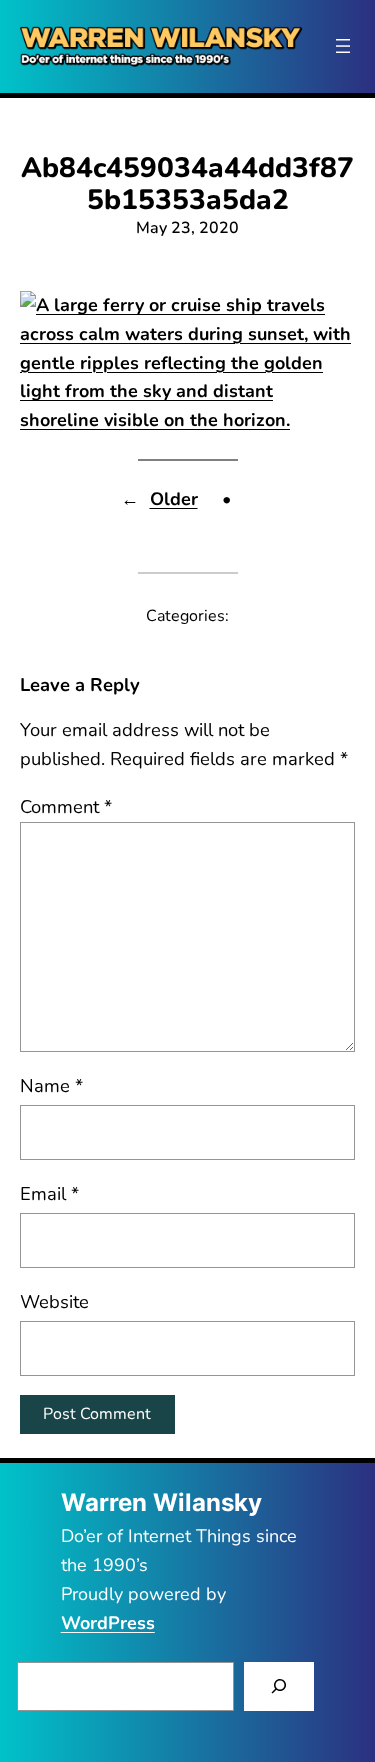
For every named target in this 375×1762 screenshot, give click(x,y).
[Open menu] (343, 46)
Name (51, 1085)
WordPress (108, 1623)
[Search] (279, 1686)
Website (54, 1301)
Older (174, 499)
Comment (66, 806)
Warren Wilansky (161, 1502)
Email (49, 1193)
